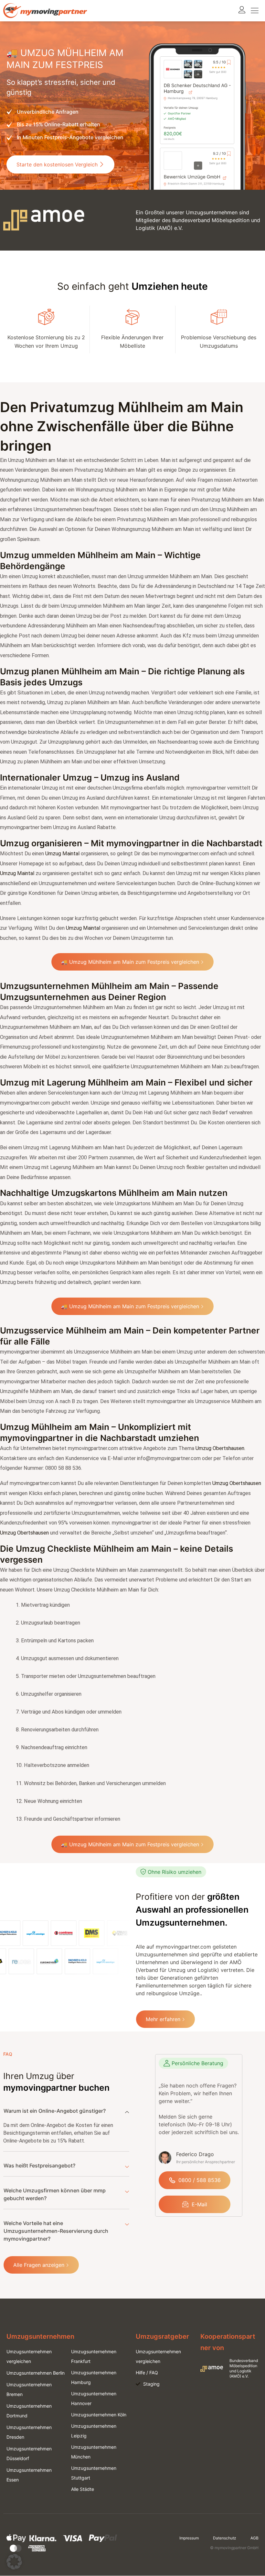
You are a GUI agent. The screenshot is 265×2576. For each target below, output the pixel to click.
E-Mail (199, 2204)
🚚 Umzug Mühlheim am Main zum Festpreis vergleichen (130, 962)
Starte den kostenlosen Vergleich (57, 164)
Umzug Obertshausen (220, 1448)
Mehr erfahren (163, 2019)
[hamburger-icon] (254, 11)
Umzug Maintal (62, 854)
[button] (14, 2562)
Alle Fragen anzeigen (39, 2265)
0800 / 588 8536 (200, 2180)
